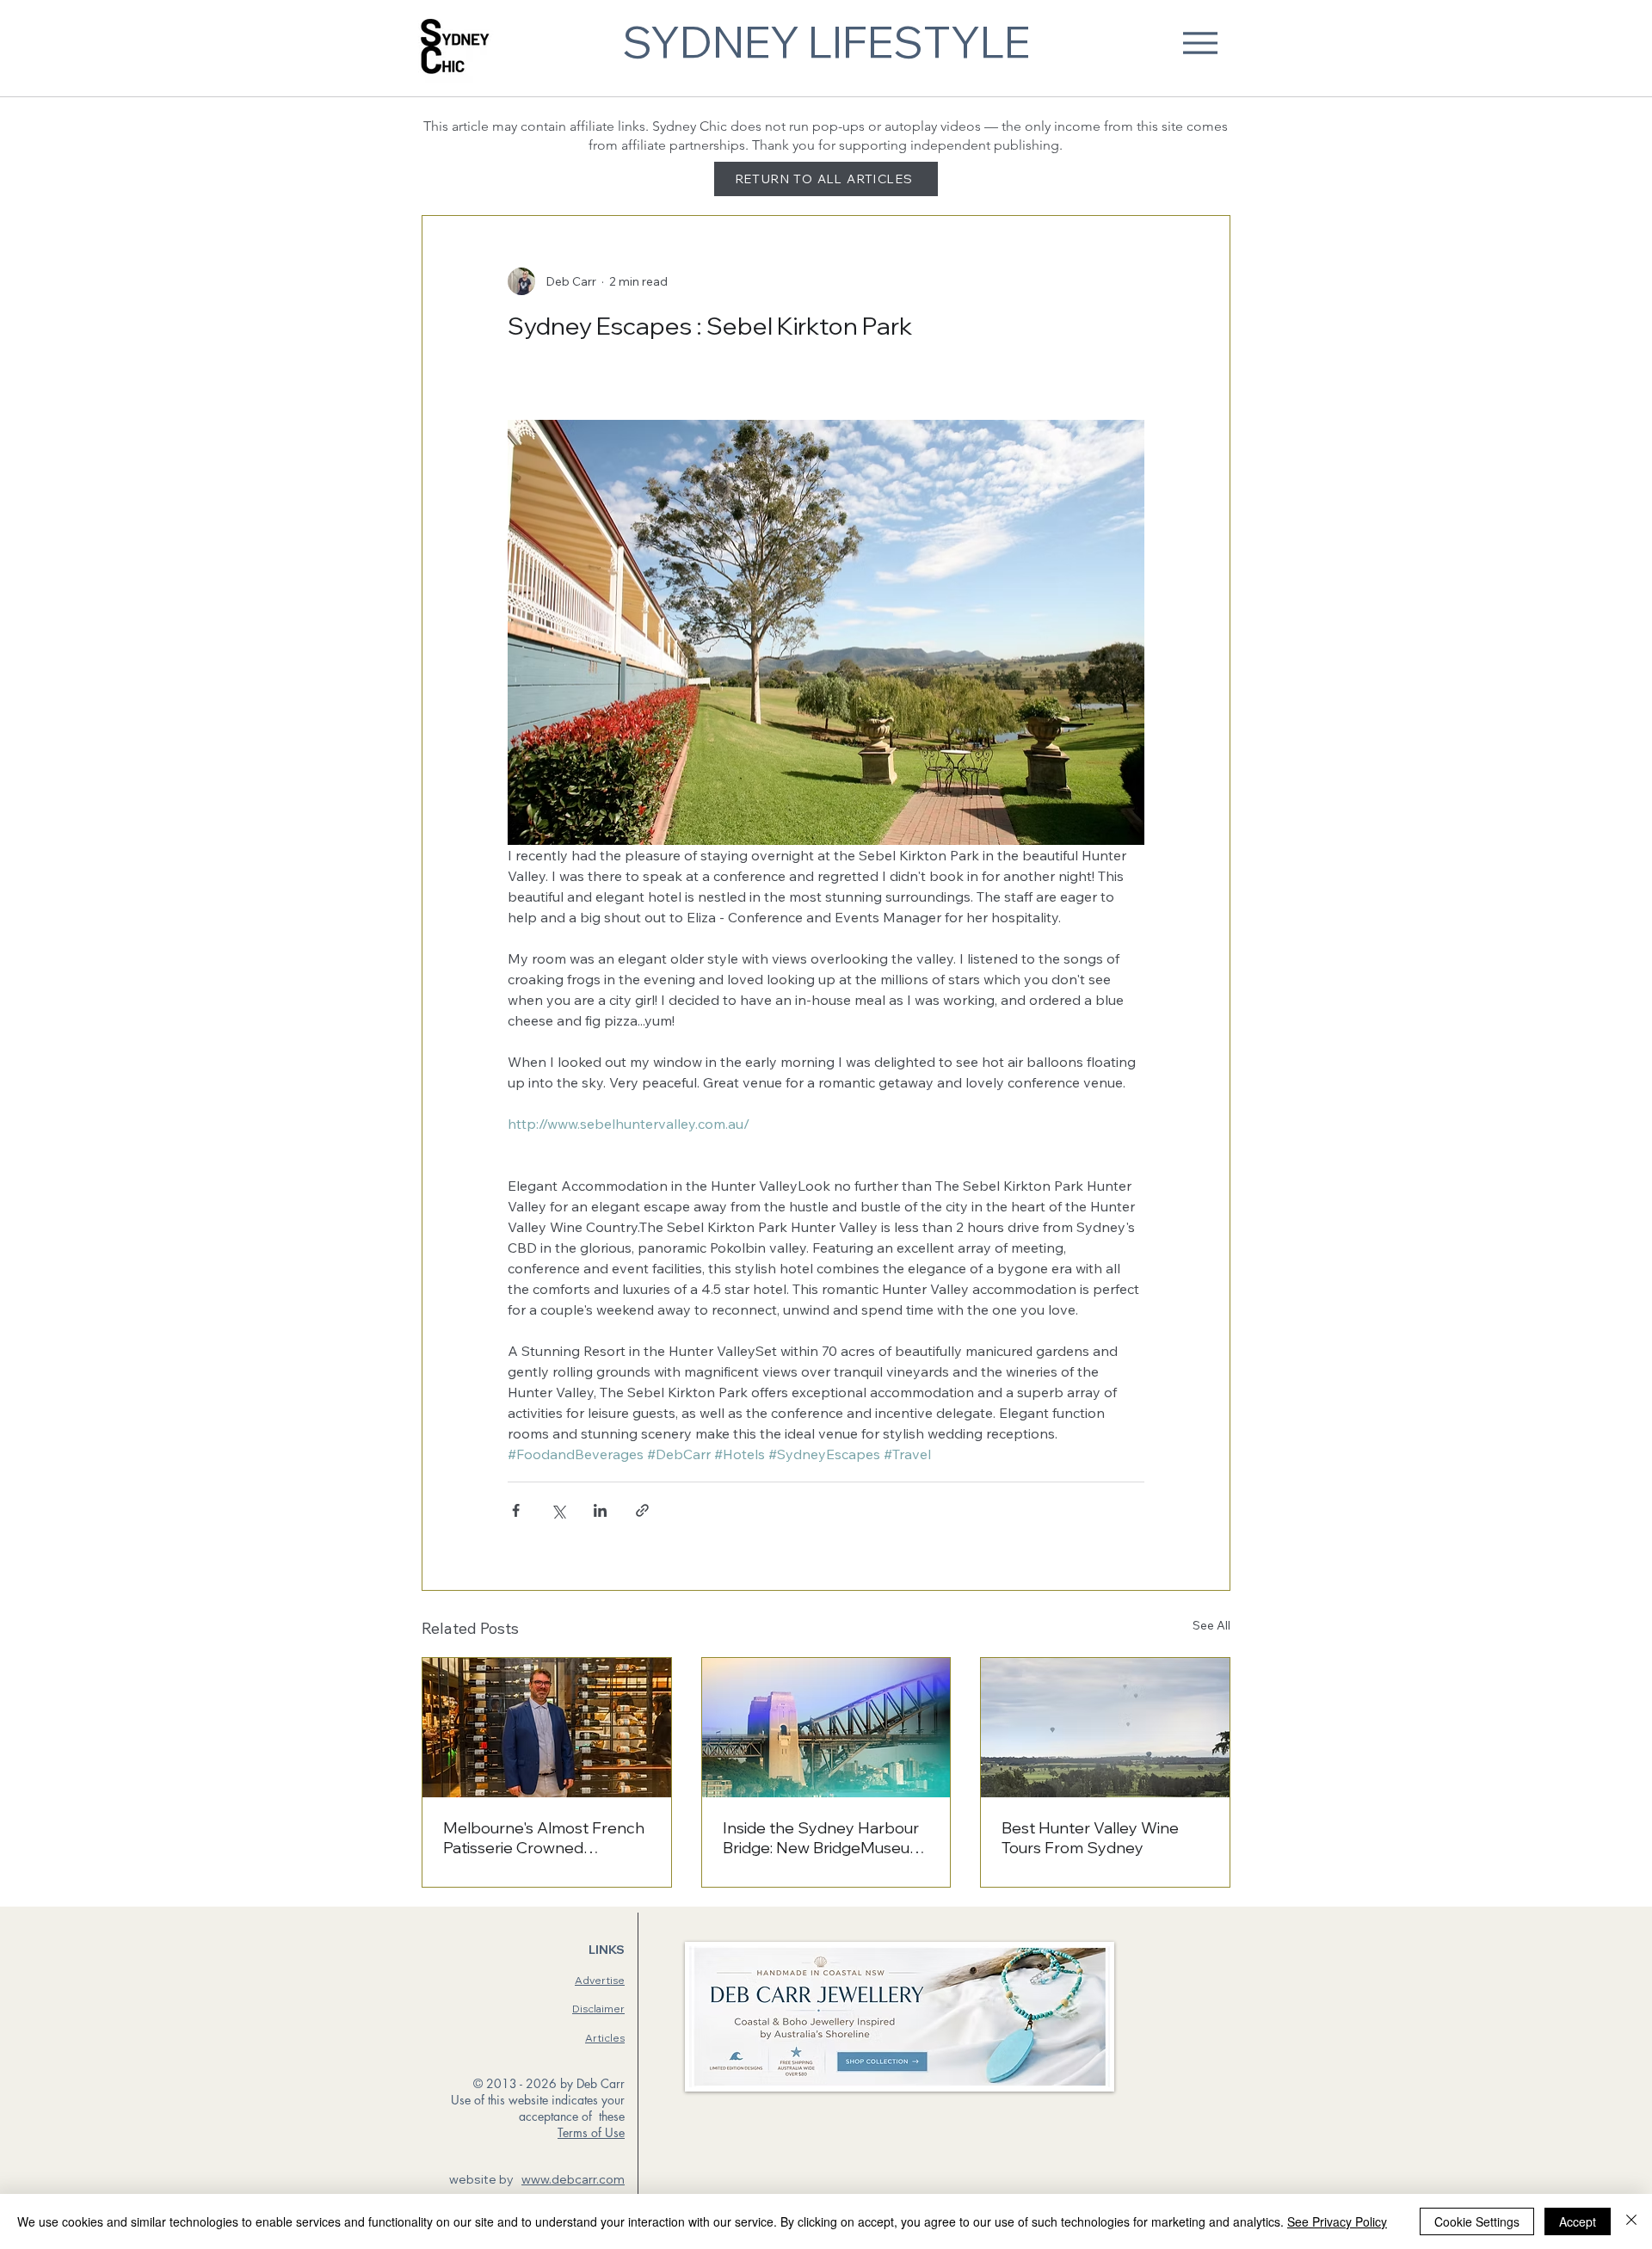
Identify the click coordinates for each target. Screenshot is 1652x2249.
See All (1211, 1625)
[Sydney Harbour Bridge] (826, 1728)
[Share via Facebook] (516, 1510)
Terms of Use (591, 2132)
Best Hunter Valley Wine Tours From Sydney (1090, 1838)
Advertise (600, 1980)
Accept (1578, 2221)
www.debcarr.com (573, 2179)
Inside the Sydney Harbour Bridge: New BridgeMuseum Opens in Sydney (823, 1838)
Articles (605, 2038)
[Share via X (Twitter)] (558, 1510)
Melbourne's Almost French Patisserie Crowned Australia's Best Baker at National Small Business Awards (544, 1838)
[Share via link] (642, 1510)
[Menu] (1200, 43)
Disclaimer (598, 2009)
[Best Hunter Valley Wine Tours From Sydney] (1105, 1728)
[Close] (1631, 2221)
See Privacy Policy (1337, 2221)
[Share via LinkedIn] (600, 1510)
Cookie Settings (1477, 2221)
